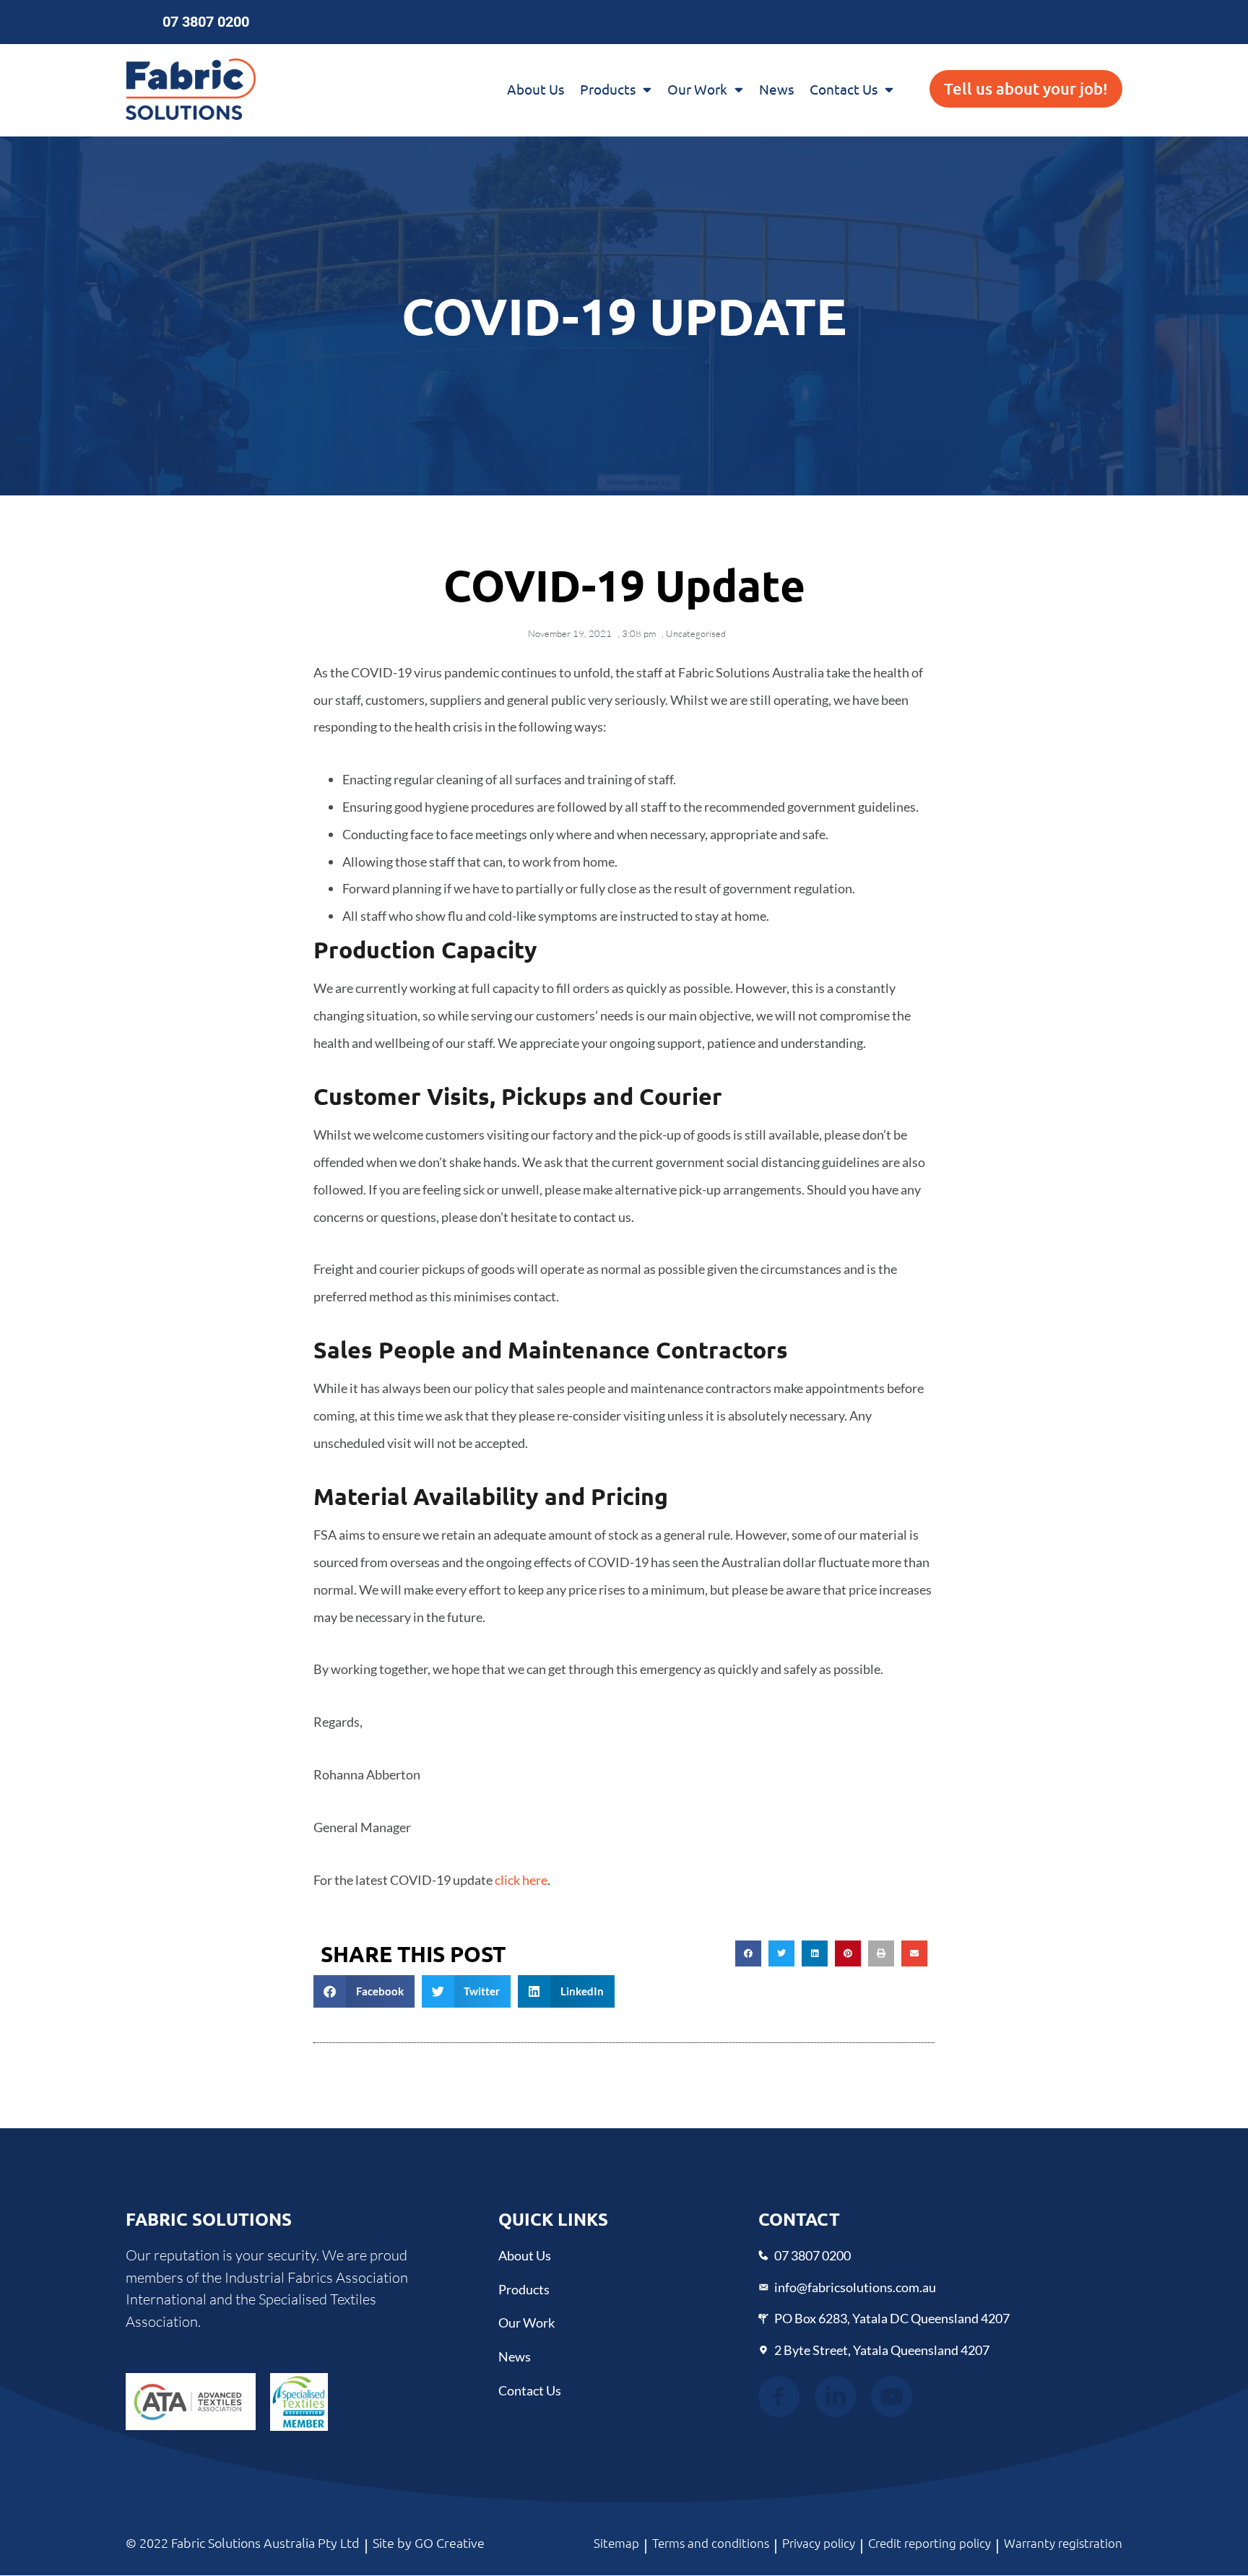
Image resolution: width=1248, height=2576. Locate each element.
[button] (748, 1953)
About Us (536, 89)
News (776, 89)
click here (521, 1880)
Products (608, 89)
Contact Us (844, 89)
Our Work (697, 89)
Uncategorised (696, 633)
